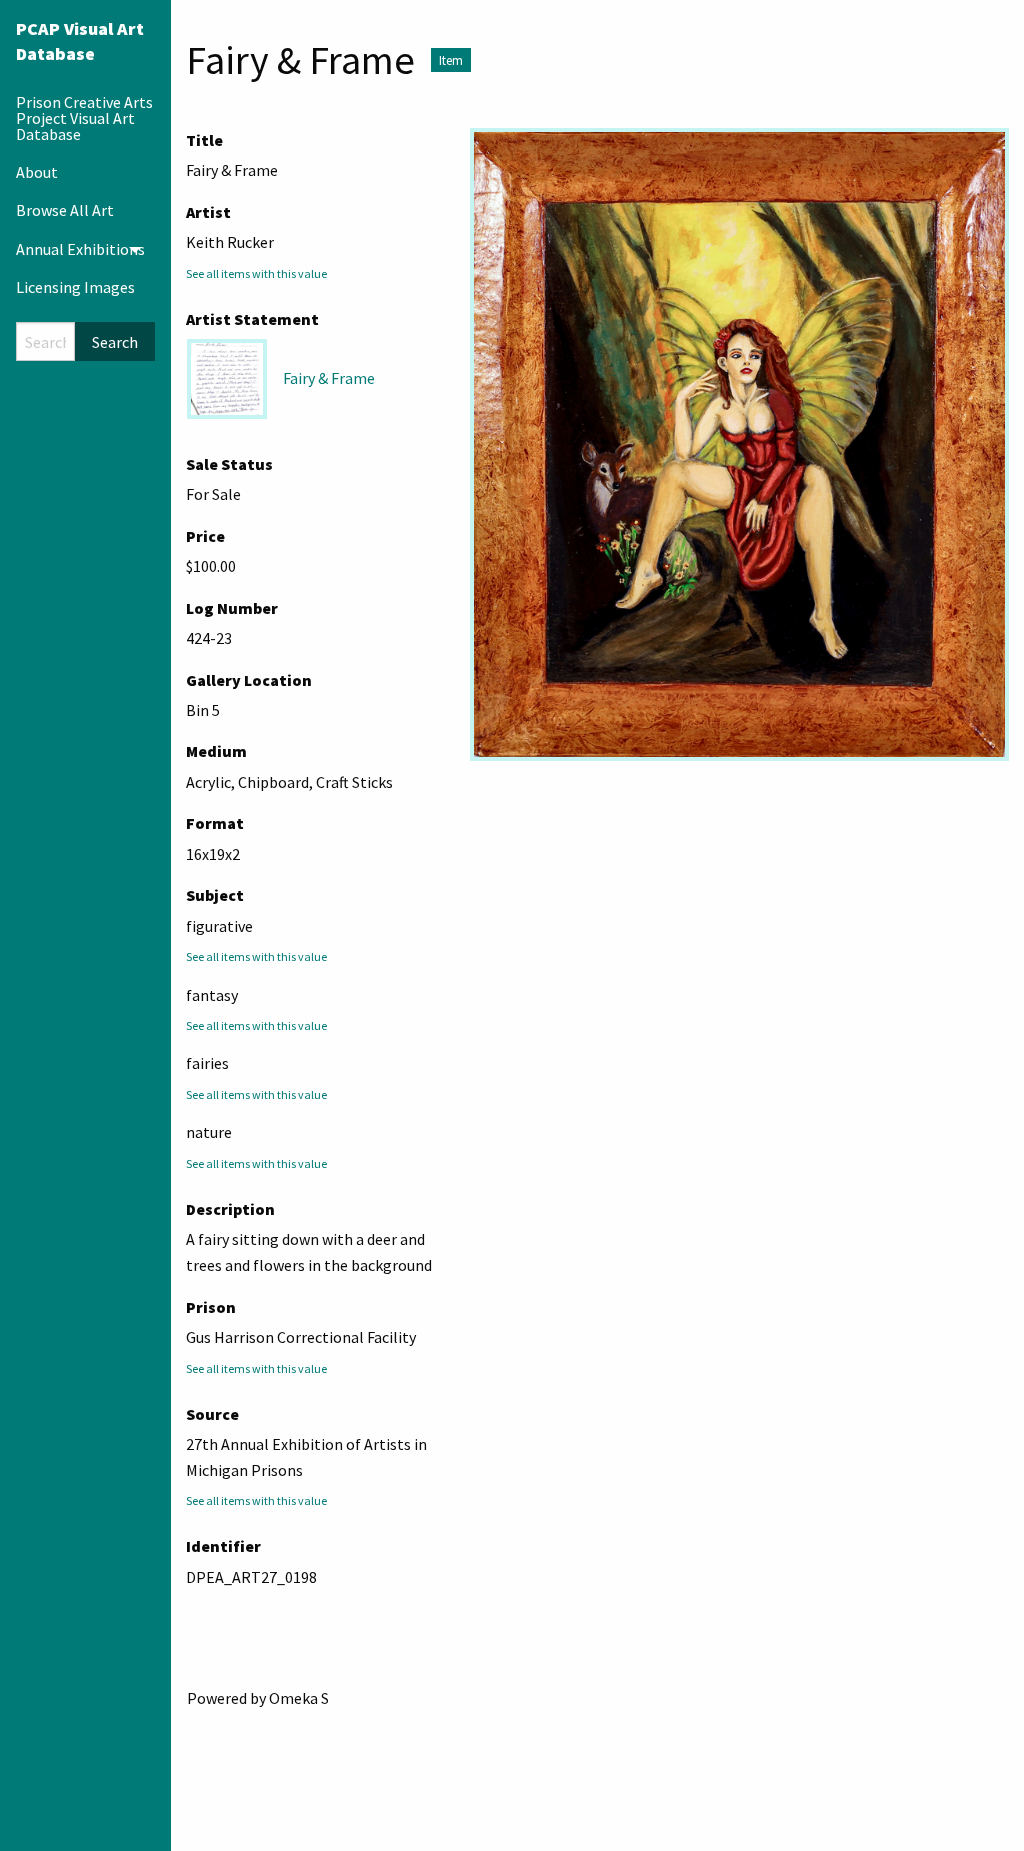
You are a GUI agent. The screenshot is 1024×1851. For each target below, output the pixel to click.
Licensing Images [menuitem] (75, 287)
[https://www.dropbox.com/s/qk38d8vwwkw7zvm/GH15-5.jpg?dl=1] (739, 444)
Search (115, 342)
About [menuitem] (37, 172)
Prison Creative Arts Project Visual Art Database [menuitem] (84, 118)
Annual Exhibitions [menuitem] (80, 249)
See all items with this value (256, 273)
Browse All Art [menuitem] (65, 210)
